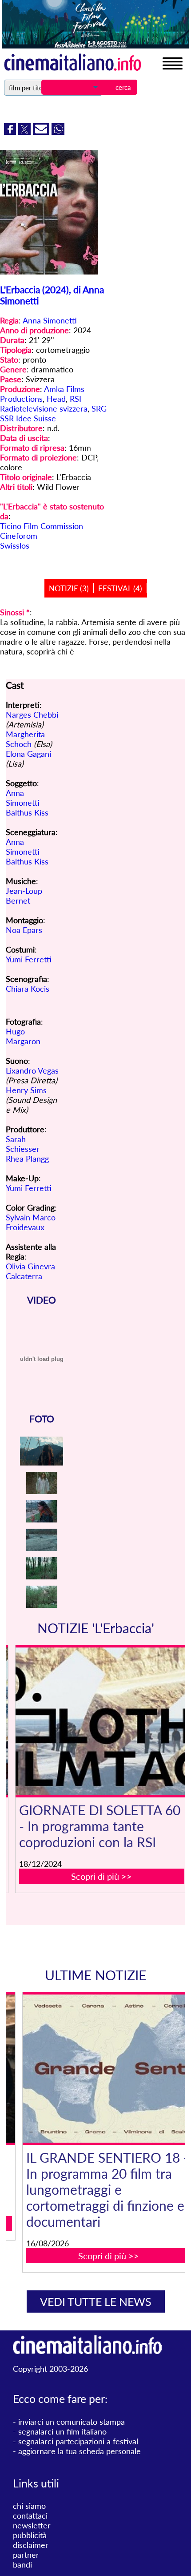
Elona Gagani (28, 754)
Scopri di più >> (101, 1876)
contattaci (30, 2515)
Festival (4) (120, 588)
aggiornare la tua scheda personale (80, 2451)
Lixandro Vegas (32, 1070)
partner (26, 2555)
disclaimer (31, 2545)
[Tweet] (26, 132)
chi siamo (29, 2506)
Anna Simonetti (50, 320)
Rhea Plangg (27, 1159)
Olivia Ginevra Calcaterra (30, 1271)
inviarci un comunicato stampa (72, 2422)
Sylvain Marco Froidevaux (31, 1222)
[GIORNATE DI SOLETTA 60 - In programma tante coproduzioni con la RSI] (101, 1722)
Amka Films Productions (42, 394)
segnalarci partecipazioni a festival (78, 2441)
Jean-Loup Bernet (24, 896)
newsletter (32, 2525)
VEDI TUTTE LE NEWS (96, 2301)
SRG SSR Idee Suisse (53, 413)
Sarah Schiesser (23, 1144)
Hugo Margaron (23, 1036)
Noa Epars (24, 930)
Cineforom (19, 536)
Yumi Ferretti (29, 959)
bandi (22, 2564)
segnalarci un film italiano (62, 2431)
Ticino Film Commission (42, 526)
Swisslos (15, 545)
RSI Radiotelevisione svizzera (44, 404)
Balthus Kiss (27, 812)
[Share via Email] (42, 132)
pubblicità (30, 2535)
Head (56, 399)
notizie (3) (69, 588)
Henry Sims (26, 1090)
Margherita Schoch (25, 739)
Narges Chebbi (32, 715)
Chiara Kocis (28, 989)
